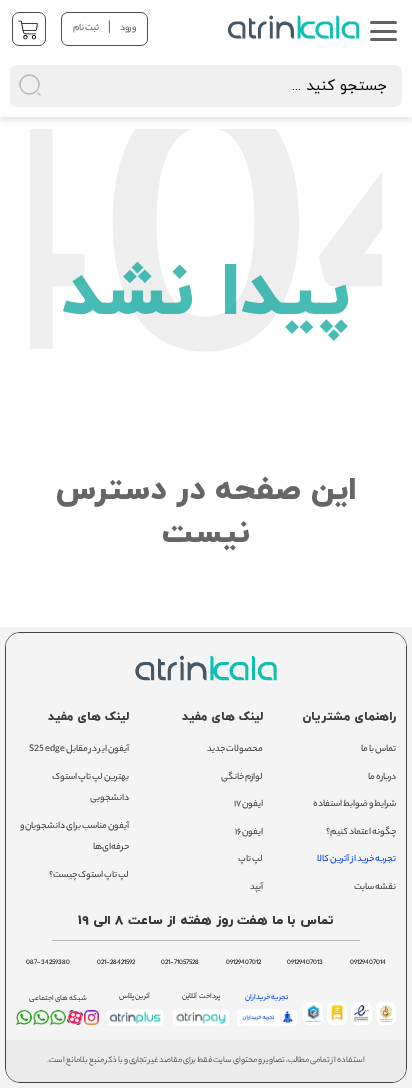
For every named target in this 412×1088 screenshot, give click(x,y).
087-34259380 (48, 963)
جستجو (223, 25)
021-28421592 (116, 963)
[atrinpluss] (135, 1026)
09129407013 (305, 963)
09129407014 (368, 963)
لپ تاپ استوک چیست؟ (89, 875)
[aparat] (75, 1022)
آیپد (256, 887)
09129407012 (243, 963)
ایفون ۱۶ (249, 832)
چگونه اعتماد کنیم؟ (361, 832)
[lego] (295, 27)
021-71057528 (180, 963)
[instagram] (92, 1022)
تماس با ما (378, 749)
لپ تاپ (250, 859)
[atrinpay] (201, 1026)
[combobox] (206, 86)
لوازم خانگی (242, 777)
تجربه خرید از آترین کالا (356, 859)
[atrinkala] (58, 1022)
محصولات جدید (235, 749)
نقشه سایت (375, 887)
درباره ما (382, 777)
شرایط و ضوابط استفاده (354, 804)
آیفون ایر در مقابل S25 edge (79, 749)
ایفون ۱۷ (248, 804)
